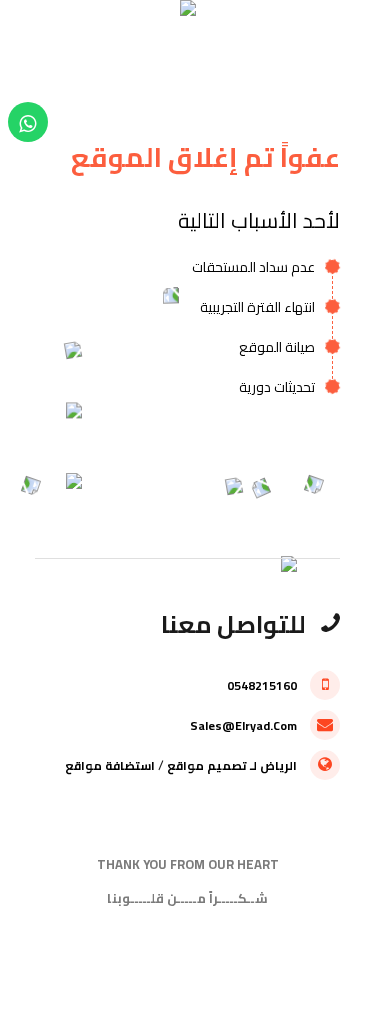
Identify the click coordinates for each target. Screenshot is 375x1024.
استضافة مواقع (110, 765)
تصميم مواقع (207, 765)
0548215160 (263, 685)
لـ (253, 765)
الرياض (278, 765)
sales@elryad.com (245, 725)
